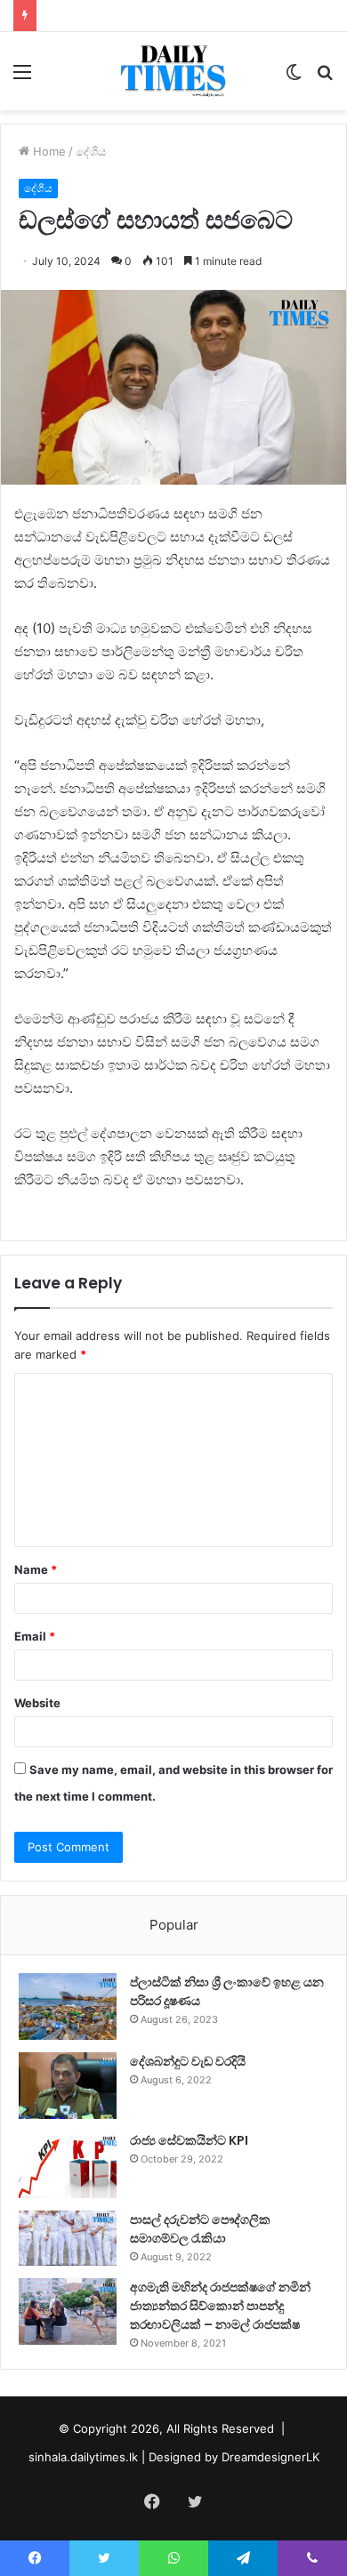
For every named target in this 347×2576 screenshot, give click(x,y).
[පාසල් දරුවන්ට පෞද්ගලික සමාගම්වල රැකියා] (68, 2238)
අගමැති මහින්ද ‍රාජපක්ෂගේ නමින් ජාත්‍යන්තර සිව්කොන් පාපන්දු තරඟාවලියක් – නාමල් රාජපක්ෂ (220, 2306)
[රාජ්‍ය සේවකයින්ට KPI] (68, 2165)
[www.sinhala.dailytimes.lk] (174, 71)
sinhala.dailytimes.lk (83, 2457)
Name (36, 1569)
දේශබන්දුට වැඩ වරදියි (188, 2061)
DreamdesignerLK (270, 2457)
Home (48, 151)
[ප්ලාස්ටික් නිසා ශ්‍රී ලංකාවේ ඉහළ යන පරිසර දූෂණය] (68, 2006)
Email (35, 1636)
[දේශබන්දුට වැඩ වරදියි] (68, 2086)
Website (37, 1703)
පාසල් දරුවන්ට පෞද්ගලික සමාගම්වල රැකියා (200, 2229)
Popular (174, 1925)
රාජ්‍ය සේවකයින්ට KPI (189, 2140)
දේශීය (91, 151)
